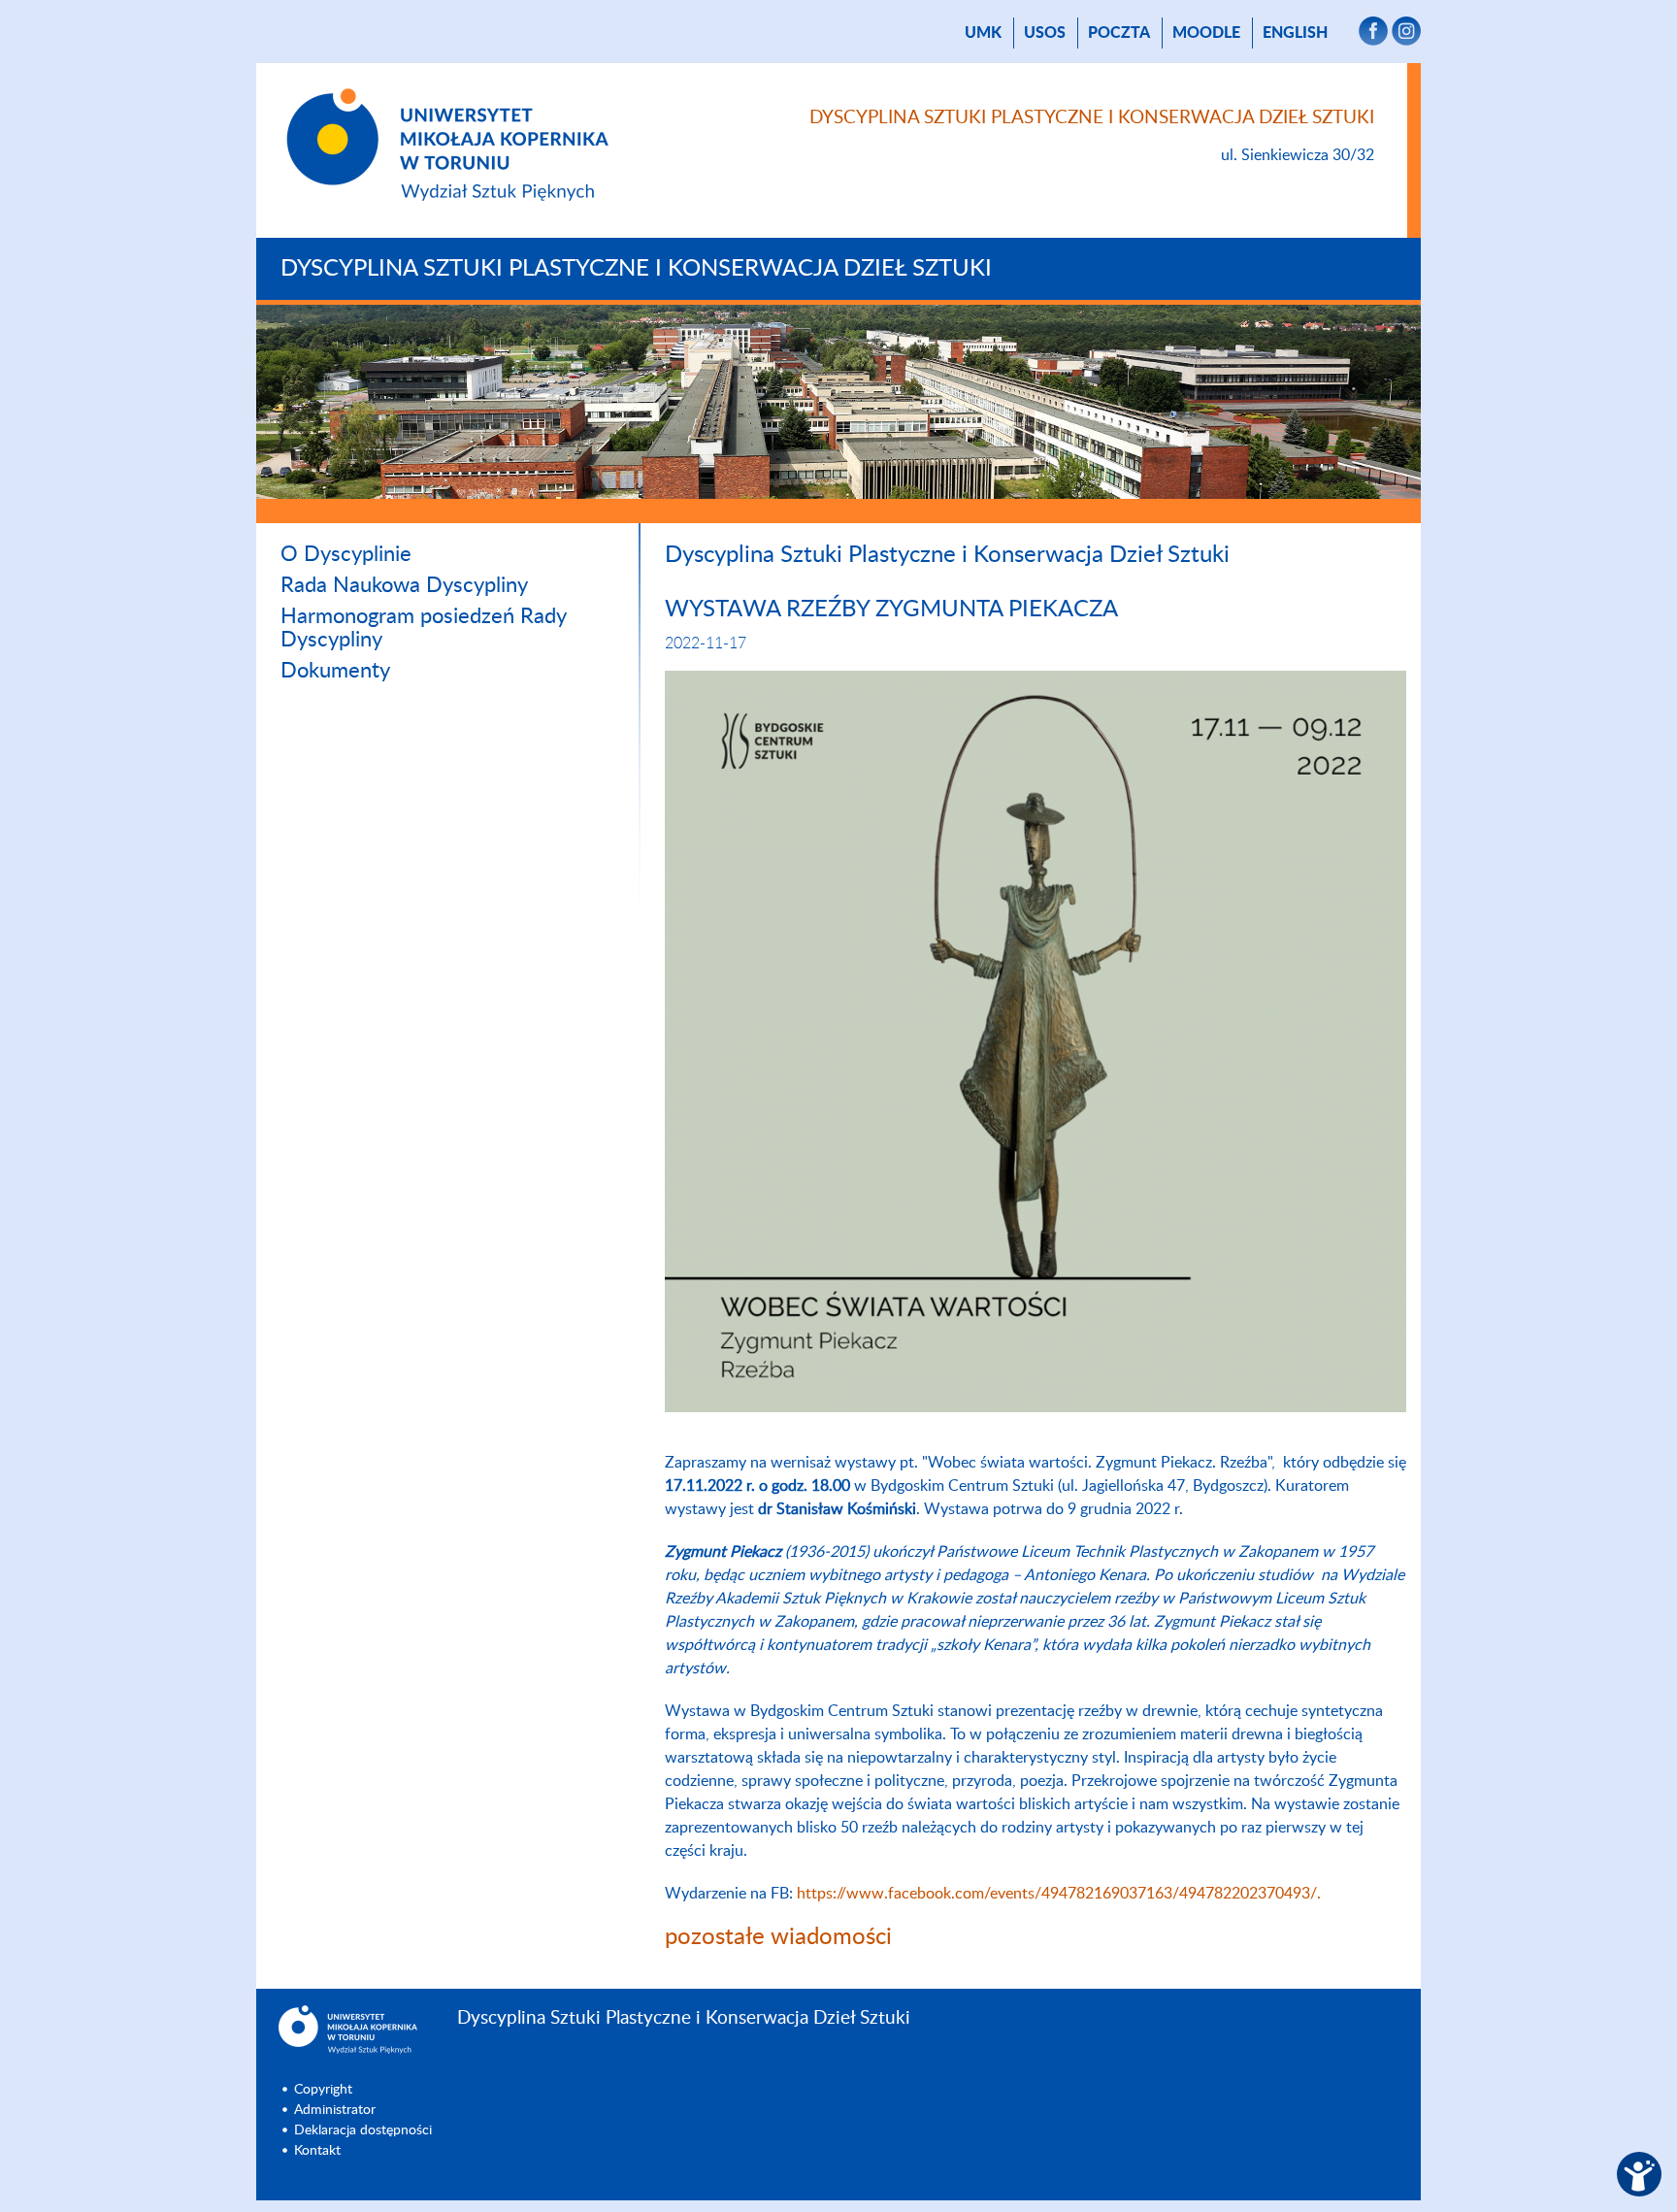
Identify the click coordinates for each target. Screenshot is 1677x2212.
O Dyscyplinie (346, 554)
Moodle (1206, 33)
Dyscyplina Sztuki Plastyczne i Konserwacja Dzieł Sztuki (636, 269)
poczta (1119, 33)
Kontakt (317, 2151)
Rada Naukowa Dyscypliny (404, 585)
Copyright (323, 2090)
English (1295, 33)
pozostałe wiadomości (778, 1937)
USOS (1045, 33)
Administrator (335, 2110)
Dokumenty (335, 671)
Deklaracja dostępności (363, 2130)
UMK (983, 33)
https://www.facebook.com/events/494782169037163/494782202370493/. (1059, 1894)
